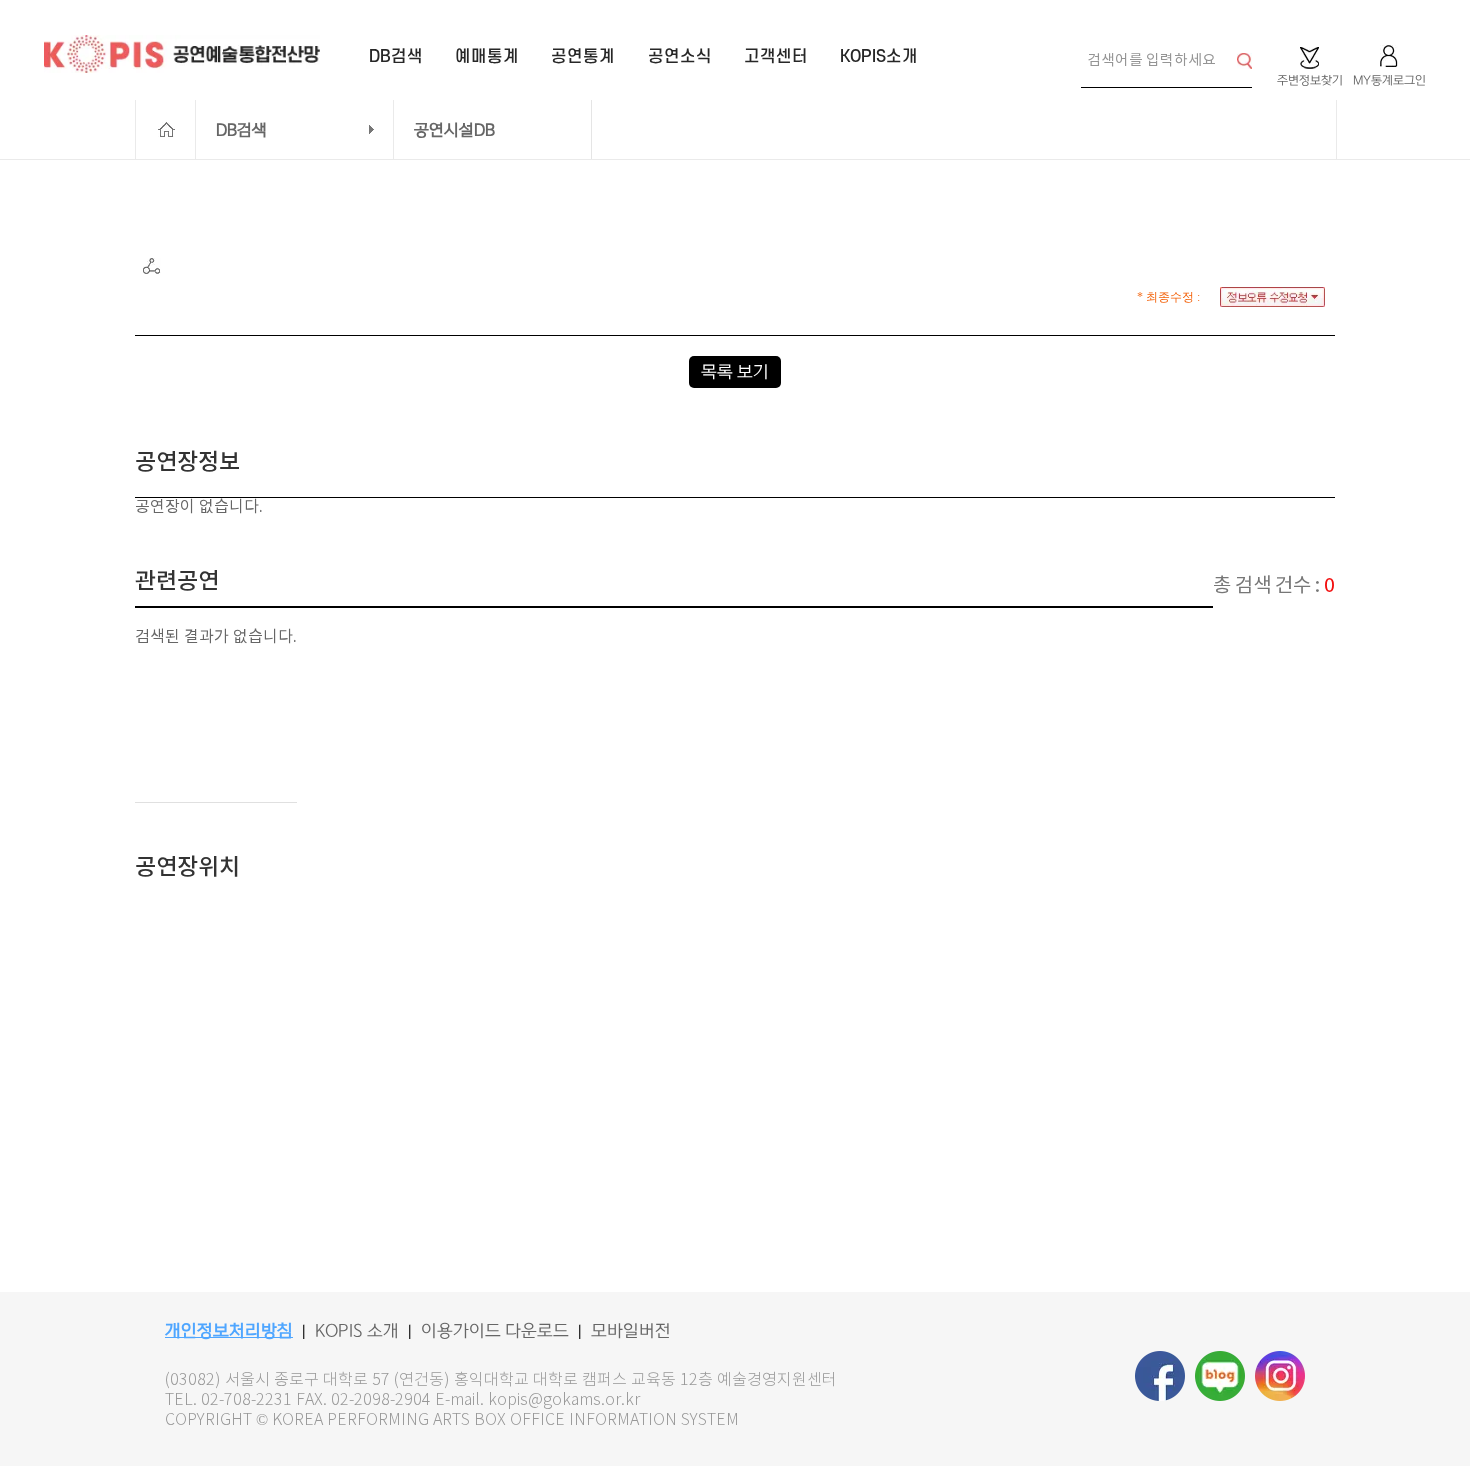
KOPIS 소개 (357, 1331)
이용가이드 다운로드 (495, 1331)
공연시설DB (454, 130)
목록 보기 (735, 372)
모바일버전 (631, 1331)
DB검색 (241, 130)
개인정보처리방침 (229, 1331)
